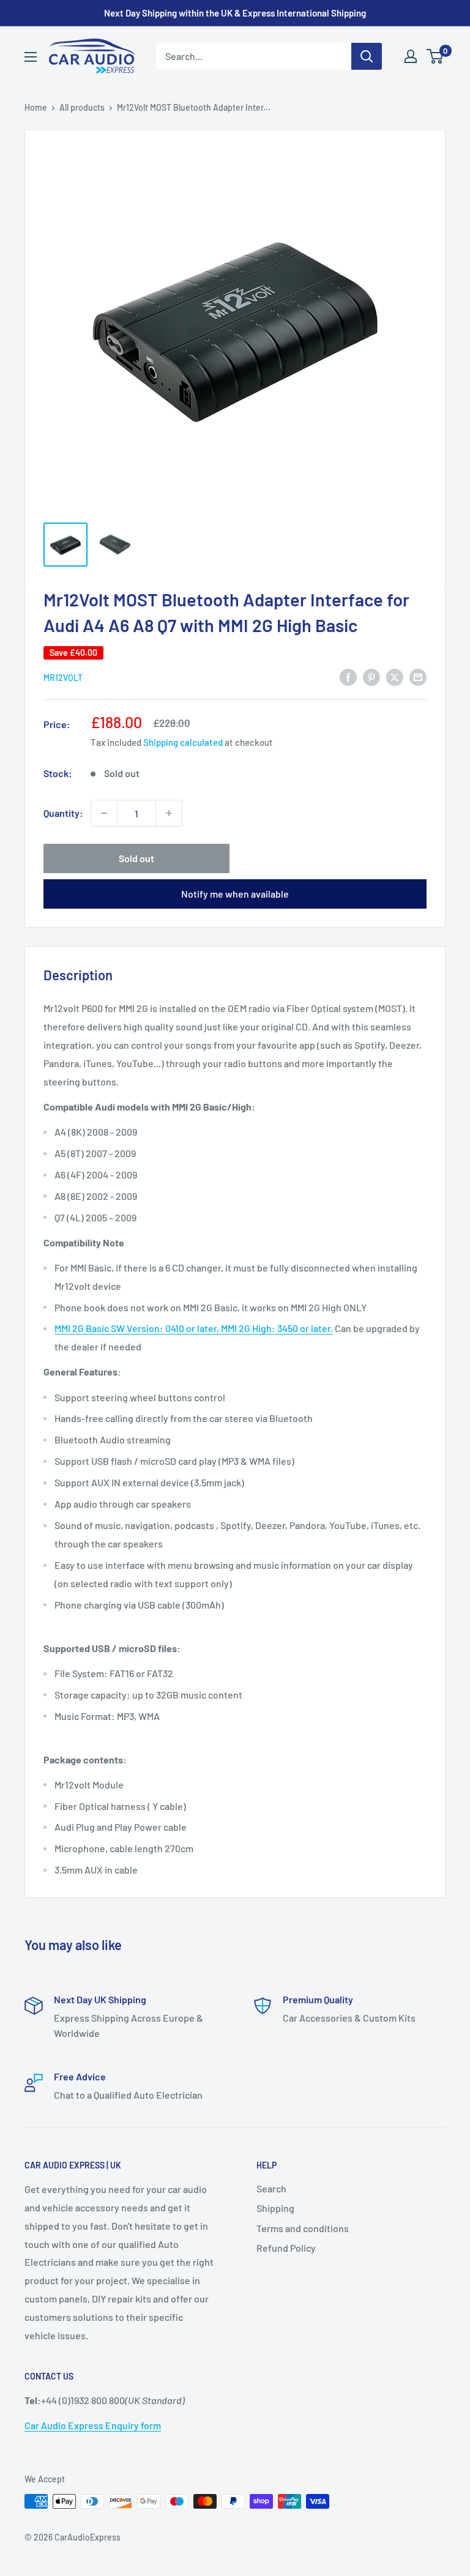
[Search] (367, 56)
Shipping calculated (183, 742)
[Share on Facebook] (348, 676)
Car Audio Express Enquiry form (93, 2425)
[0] (435, 56)
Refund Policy (286, 2248)
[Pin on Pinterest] (371, 676)
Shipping (275, 2208)
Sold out (136, 858)
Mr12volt (63, 678)
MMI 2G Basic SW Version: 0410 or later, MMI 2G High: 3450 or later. (194, 1328)
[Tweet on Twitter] (395, 676)
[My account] (411, 56)
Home (36, 107)
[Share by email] (418, 676)
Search (271, 2188)
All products (82, 107)
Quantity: (63, 813)
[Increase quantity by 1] (169, 813)
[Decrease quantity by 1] (104, 813)
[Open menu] (31, 57)
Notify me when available (235, 894)
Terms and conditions (303, 2228)
